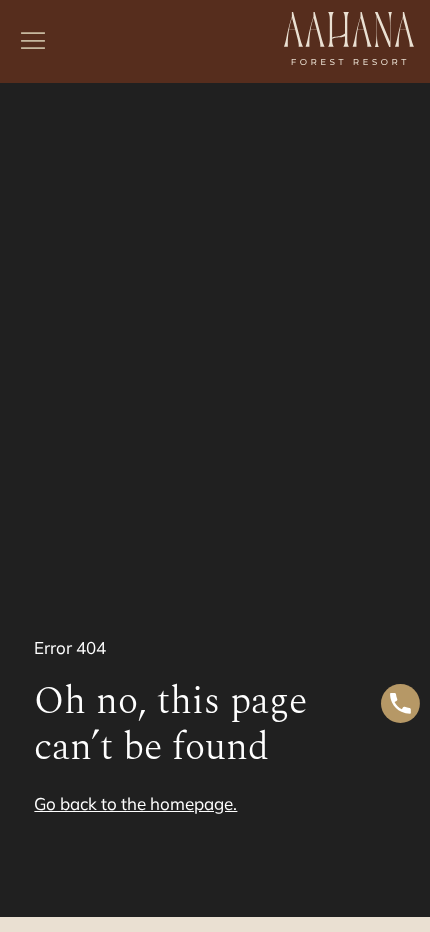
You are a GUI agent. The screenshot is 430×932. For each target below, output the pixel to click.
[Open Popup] (33, 41)
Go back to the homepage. (135, 803)
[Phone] (400, 706)
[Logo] (349, 41)
